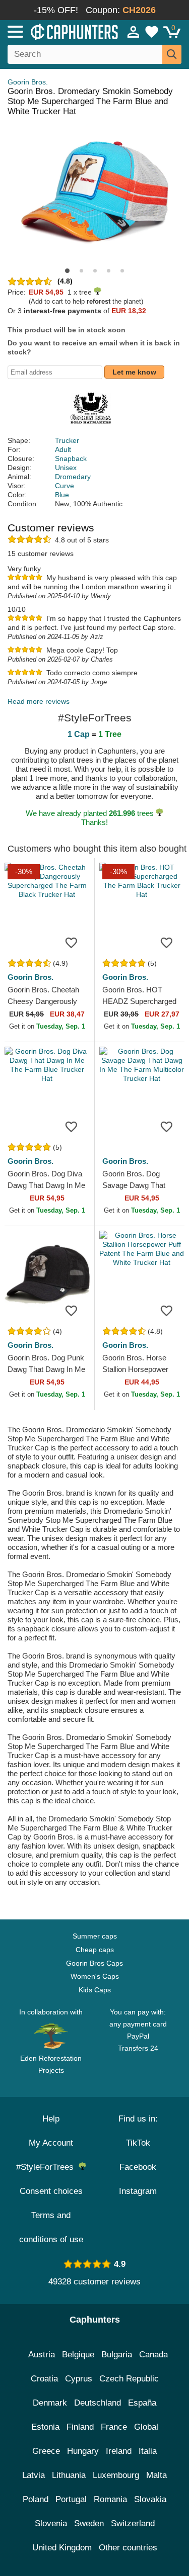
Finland (80, 2427)
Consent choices (51, 2191)
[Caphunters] (55, 31)
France (114, 2427)
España (142, 2403)
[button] (67, 271)
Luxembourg (116, 2475)
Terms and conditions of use (51, 2227)
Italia (148, 2451)
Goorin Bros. (28, 82)
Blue (62, 495)
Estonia (45, 2427)
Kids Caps (95, 1990)
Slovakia (150, 2499)
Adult (63, 449)
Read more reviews (39, 701)
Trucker (67, 440)
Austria (42, 2355)
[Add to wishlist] (72, 942)
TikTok (138, 2143)
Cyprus (79, 2379)
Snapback (71, 458)
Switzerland (133, 2523)
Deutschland (98, 2403)
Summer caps (95, 1936)
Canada (153, 2355)
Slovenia (51, 2523)
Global (146, 2427)
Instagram (138, 2191)
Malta (156, 2475)
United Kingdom (62, 2548)
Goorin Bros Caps (94, 1963)
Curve (65, 486)
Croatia (44, 2379)
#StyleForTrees (47, 2167)
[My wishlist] (152, 32)
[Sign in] (134, 32)
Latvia (34, 2475)
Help (51, 2119)
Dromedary (73, 477)
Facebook (138, 2167)
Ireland (119, 2451)
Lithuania (69, 2475)
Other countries (128, 2548)
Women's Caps (95, 1976)
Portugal (71, 2499)
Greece (46, 2451)
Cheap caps (95, 1950)
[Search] (172, 54)
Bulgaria (117, 2355)
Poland (36, 2499)
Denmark (50, 2403)
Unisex (66, 468)
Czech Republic (129, 2379)
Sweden (89, 2523)
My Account (51, 2143)
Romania (110, 2499)
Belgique (78, 2355)
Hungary (83, 2451)
